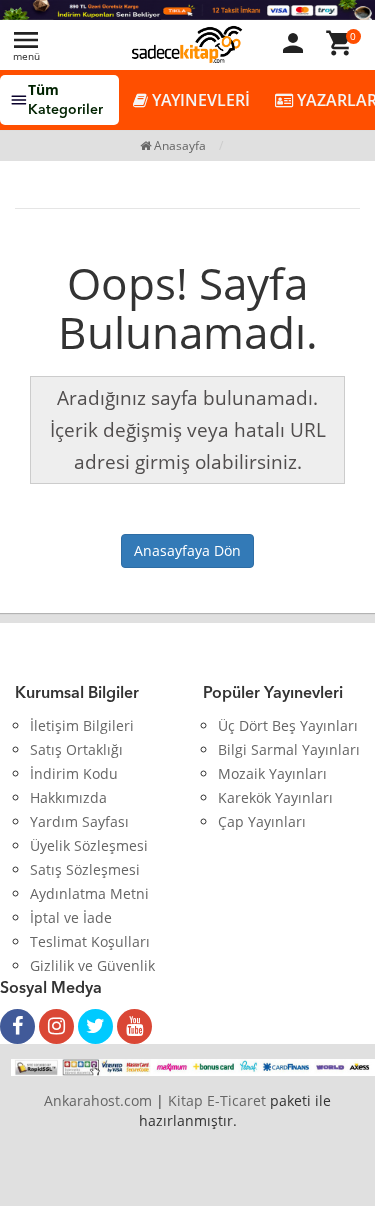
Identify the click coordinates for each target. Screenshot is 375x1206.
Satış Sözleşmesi (85, 869)
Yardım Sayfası (79, 821)
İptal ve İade (71, 917)
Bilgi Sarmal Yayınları (289, 749)
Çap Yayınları (262, 821)
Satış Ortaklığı (76, 749)
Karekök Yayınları (275, 797)
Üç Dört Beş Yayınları (288, 725)
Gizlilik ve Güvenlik (92, 965)
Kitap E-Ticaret (217, 1100)
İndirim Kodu (74, 773)
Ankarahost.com (98, 1100)
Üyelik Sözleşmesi (89, 845)
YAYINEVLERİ (199, 100)
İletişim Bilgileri (82, 725)
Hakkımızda (68, 797)
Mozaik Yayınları (272, 773)
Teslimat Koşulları (90, 941)
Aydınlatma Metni (89, 893)
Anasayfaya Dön (187, 550)
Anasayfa (178, 145)
